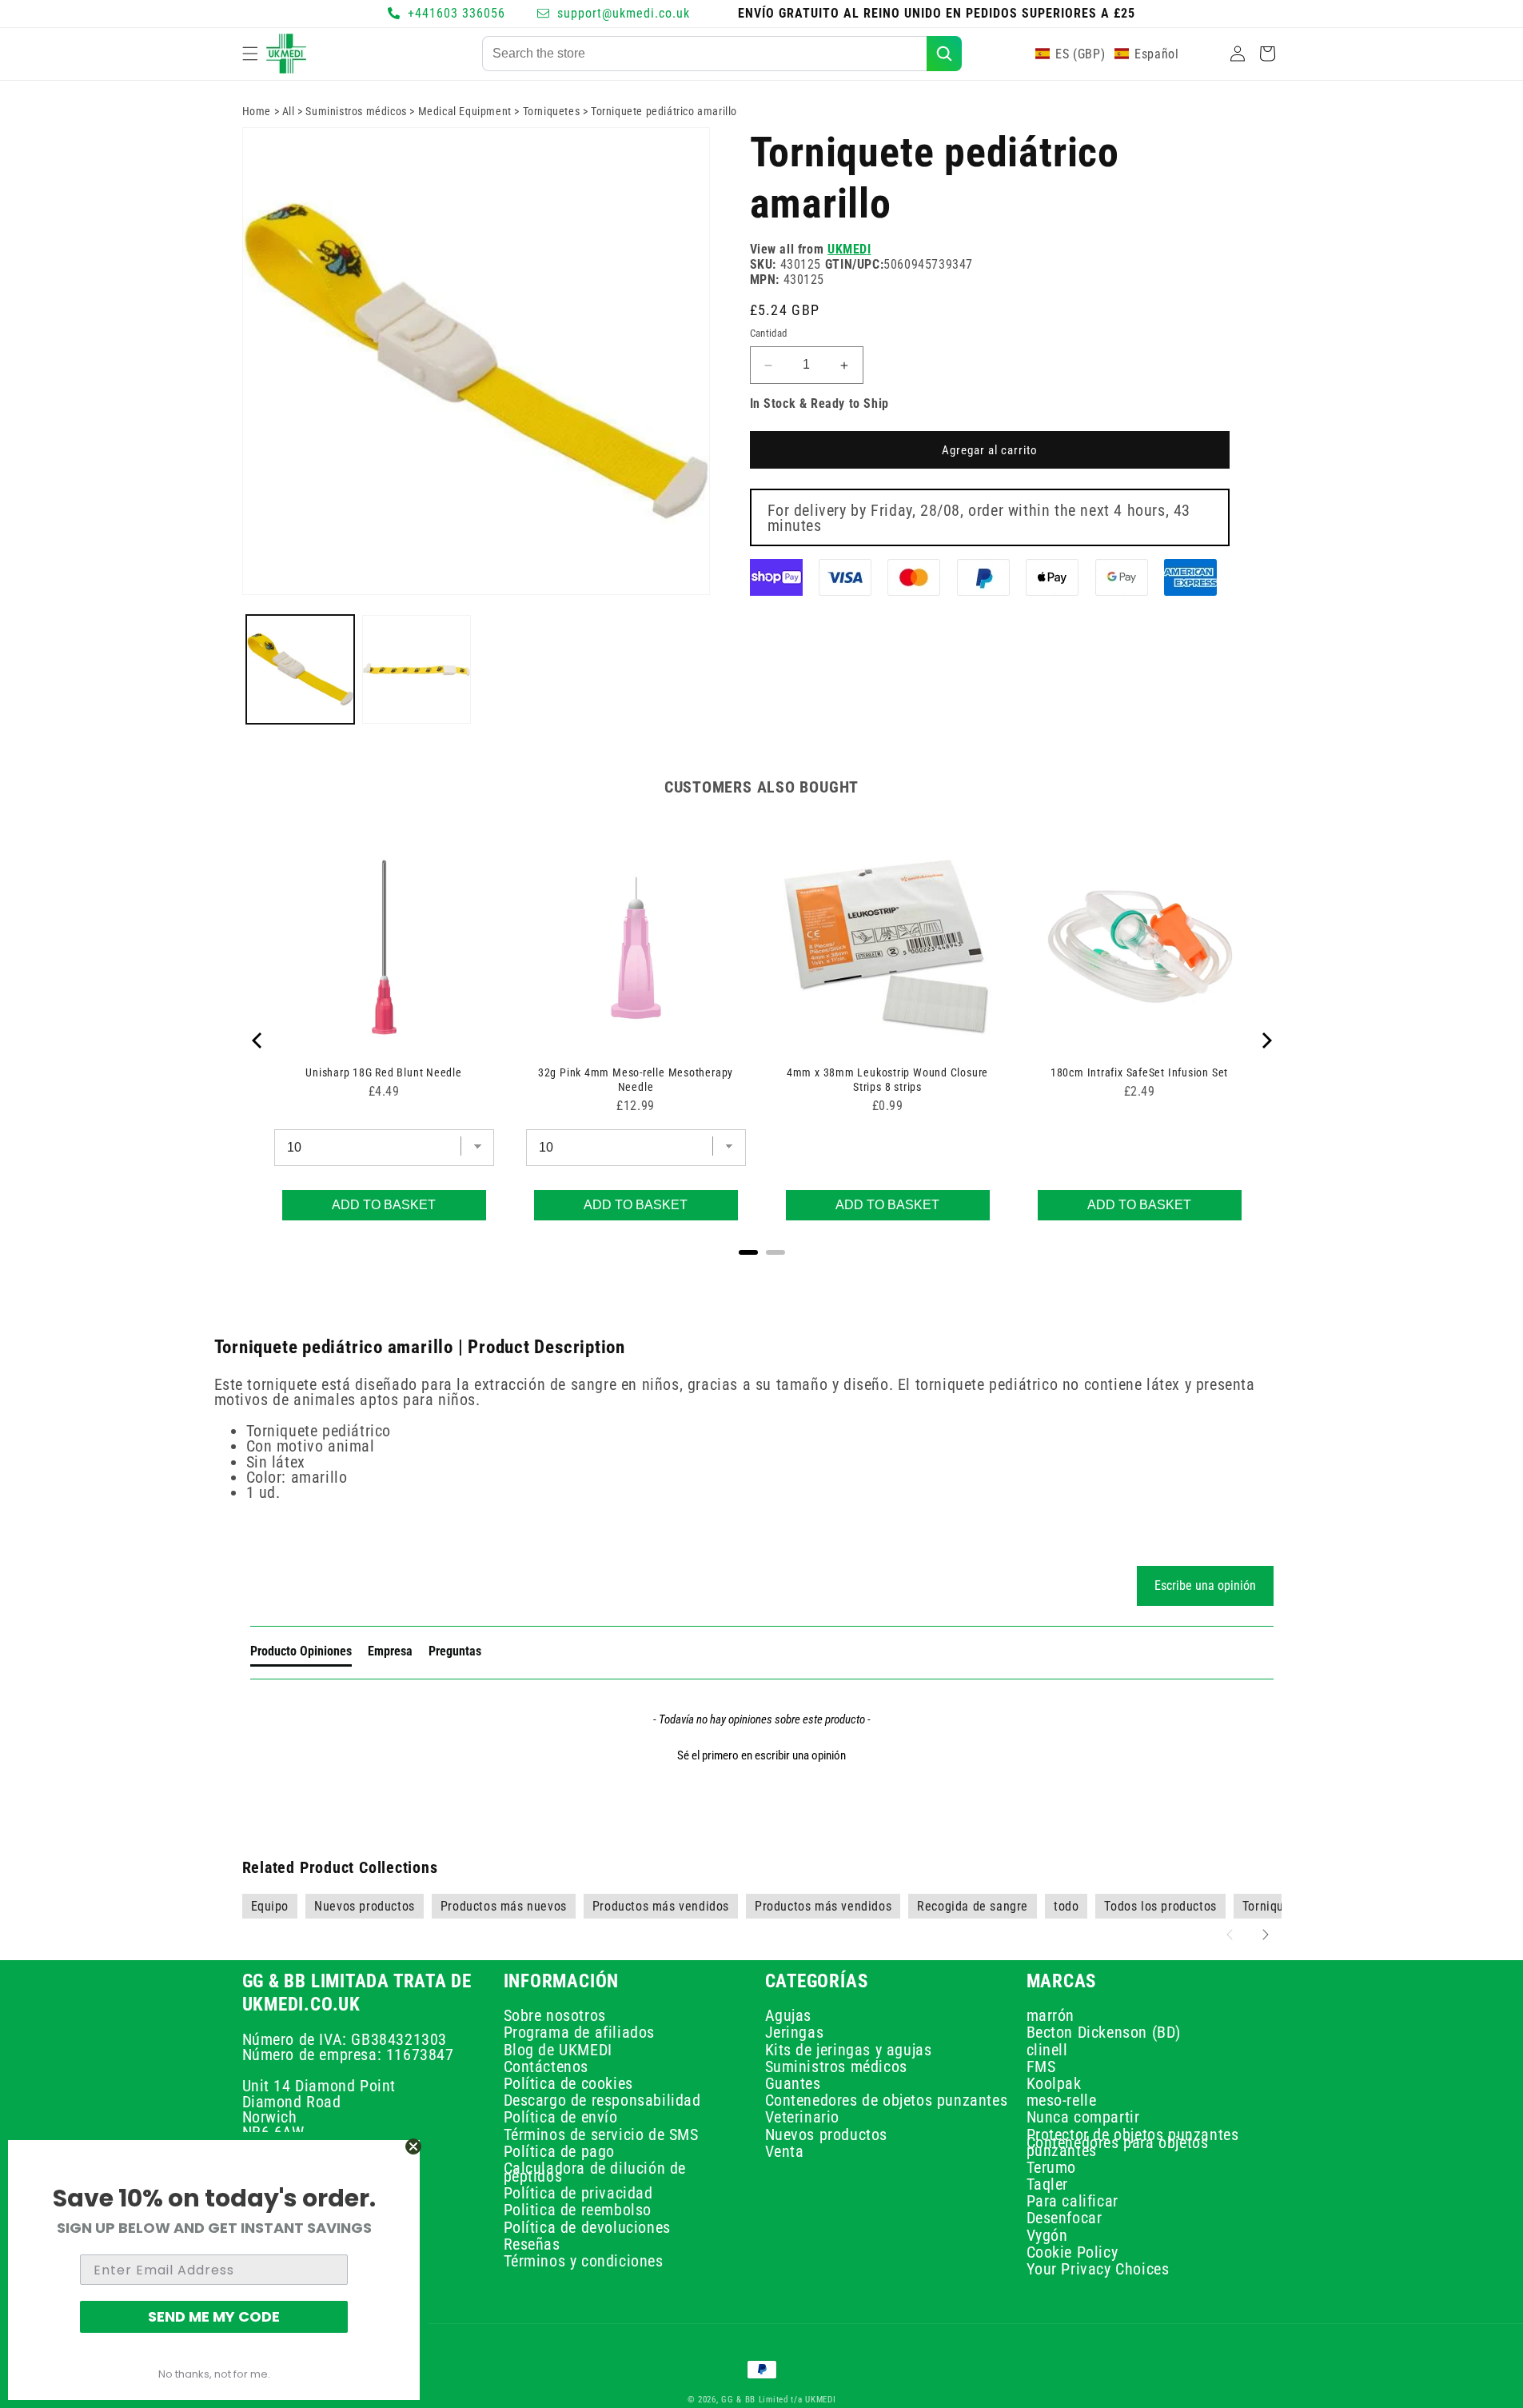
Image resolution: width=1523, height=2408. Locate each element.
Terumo (1052, 2167)
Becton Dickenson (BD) (1104, 2032)
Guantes (793, 2083)
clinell (1047, 2049)
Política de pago (560, 2151)
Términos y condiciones (584, 2261)
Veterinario (803, 2117)
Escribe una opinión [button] (1205, 1585)
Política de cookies (568, 2083)
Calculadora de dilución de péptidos (595, 2172)
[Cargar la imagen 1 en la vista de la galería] (301, 669)
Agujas (789, 2017)
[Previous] (258, 1040)
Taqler (1048, 2184)
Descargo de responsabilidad (602, 2100)
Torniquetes (552, 111)
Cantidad (769, 334)
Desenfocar (1065, 2218)
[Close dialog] (413, 2146)
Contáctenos (546, 2067)
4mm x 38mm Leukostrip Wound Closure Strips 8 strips (887, 1080)
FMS (1041, 2067)
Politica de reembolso (578, 2210)
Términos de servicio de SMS (601, 2134)
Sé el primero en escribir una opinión (761, 1755)
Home (257, 111)
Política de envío (561, 2117)
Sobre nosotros (555, 2017)
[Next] (1266, 1040)
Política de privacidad (578, 2193)
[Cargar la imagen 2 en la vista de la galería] (417, 669)
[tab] (301, 1655)
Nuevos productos (827, 2134)
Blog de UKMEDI (558, 2049)
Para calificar (1072, 2201)
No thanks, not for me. (214, 2374)
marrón (1051, 2017)
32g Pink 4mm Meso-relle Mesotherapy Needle (636, 1080)
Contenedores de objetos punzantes (887, 2100)
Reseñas (532, 2244)
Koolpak (1054, 2083)
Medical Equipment (465, 111)
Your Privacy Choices (1098, 2269)
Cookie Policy (1072, 2252)
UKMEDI (849, 249)
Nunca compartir (1083, 2117)
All (289, 111)
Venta (785, 2151)
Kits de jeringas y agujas (849, 2049)
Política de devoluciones (587, 2227)
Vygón (1047, 2235)
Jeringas (795, 2032)
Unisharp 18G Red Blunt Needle (384, 1072)
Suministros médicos (356, 111)
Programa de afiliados (580, 2032)
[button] (250, 54)
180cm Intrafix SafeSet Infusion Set (1139, 1072)
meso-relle (1062, 2100)
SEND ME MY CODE (214, 2316)
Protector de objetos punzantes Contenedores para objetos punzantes (1133, 2142)
